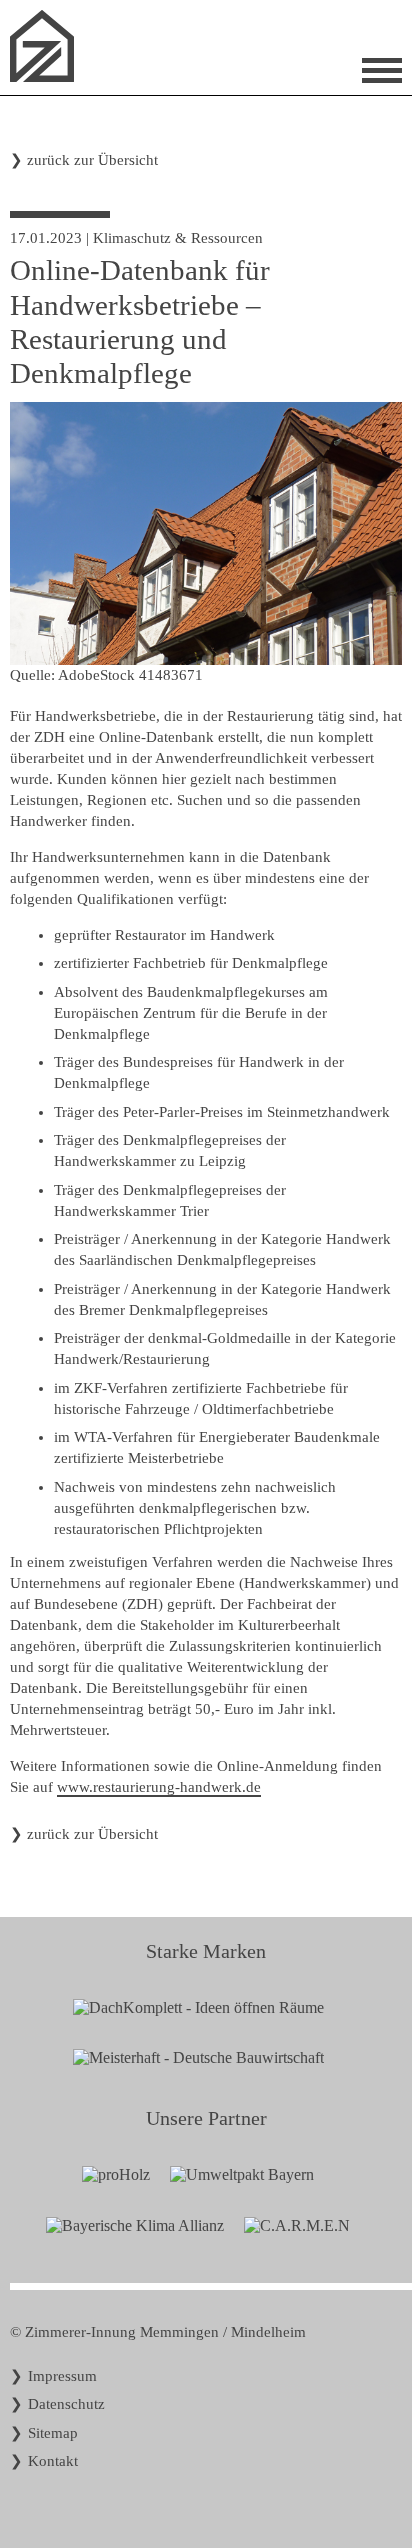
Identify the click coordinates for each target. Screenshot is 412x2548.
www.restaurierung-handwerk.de (159, 1787)
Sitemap (53, 2433)
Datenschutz (66, 2404)
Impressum (62, 2376)
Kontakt (53, 2461)
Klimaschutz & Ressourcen (178, 238)
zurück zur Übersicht (92, 160)
